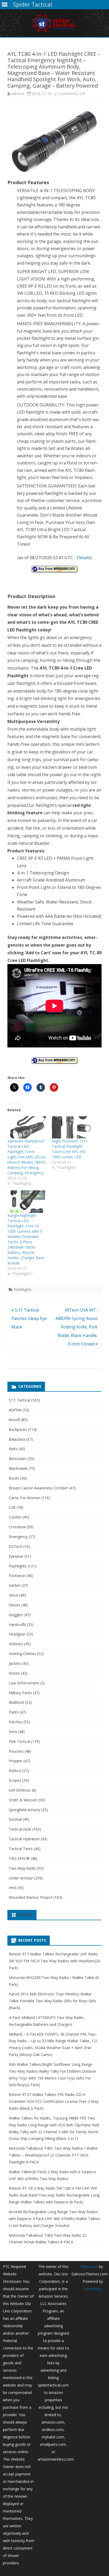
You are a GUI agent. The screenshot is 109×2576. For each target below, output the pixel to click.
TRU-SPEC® (19, 1858)
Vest (12, 1888)
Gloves (15, 1605)
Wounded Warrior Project (31, 1897)
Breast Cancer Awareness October (38, 1488)
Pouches (16, 1751)
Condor (15, 1517)
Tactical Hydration (24, 1839)
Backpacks (18, 1429)
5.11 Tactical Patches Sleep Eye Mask (29, 1318)
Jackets (15, 1663)
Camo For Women (25, 1498)
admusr (18, 94)
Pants (14, 1712)
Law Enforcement (24, 1683)
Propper (16, 1761)
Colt (12, 1507)
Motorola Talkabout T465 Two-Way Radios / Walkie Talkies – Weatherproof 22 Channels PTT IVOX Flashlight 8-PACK (53, 2155)
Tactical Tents (21, 1849)
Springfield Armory (24, 1810)
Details (84, 558)
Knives (14, 1673)
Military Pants (20, 1693)
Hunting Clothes (22, 1654)
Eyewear (16, 1556)
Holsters (16, 1644)
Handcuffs (17, 1624)
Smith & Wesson (23, 1800)
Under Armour (21, 1878)
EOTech (15, 1546)
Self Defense (20, 1790)
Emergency (18, 1537)
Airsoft (14, 1420)
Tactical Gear (20, 1829)
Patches (16, 1722)
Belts (13, 1449)
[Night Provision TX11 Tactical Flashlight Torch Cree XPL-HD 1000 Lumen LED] (71, 1127)
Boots (14, 1478)
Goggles (16, 1615)
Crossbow (17, 1527)
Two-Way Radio (22, 1868)
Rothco (15, 1771)
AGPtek (15, 1410)
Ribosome (89, 2267)
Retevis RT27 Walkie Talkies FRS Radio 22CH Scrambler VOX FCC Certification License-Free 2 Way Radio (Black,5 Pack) (54, 2101)
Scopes (15, 1780)
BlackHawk (18, 1468)
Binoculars (18, 1459)
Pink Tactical (19, 1741)
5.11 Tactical (19, 1400)
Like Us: (26, 1915)
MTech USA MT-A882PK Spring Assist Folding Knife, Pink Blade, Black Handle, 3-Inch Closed (77, 1327)
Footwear (17, 1576)
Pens (13, 1732)
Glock (13, 1595)
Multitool (16, 1702)
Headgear (17, 1634)
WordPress (94, 2289)
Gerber (15, 1585)
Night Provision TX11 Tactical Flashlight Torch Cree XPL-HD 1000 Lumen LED (70, 1149)
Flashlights (23, 1289)
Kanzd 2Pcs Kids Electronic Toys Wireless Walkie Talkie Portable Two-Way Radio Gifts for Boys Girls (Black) (52, 2001)
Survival (15, 1819)
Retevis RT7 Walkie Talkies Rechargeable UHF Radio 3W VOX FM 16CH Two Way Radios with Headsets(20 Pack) (54, 1961)
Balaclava (17, 1439)
